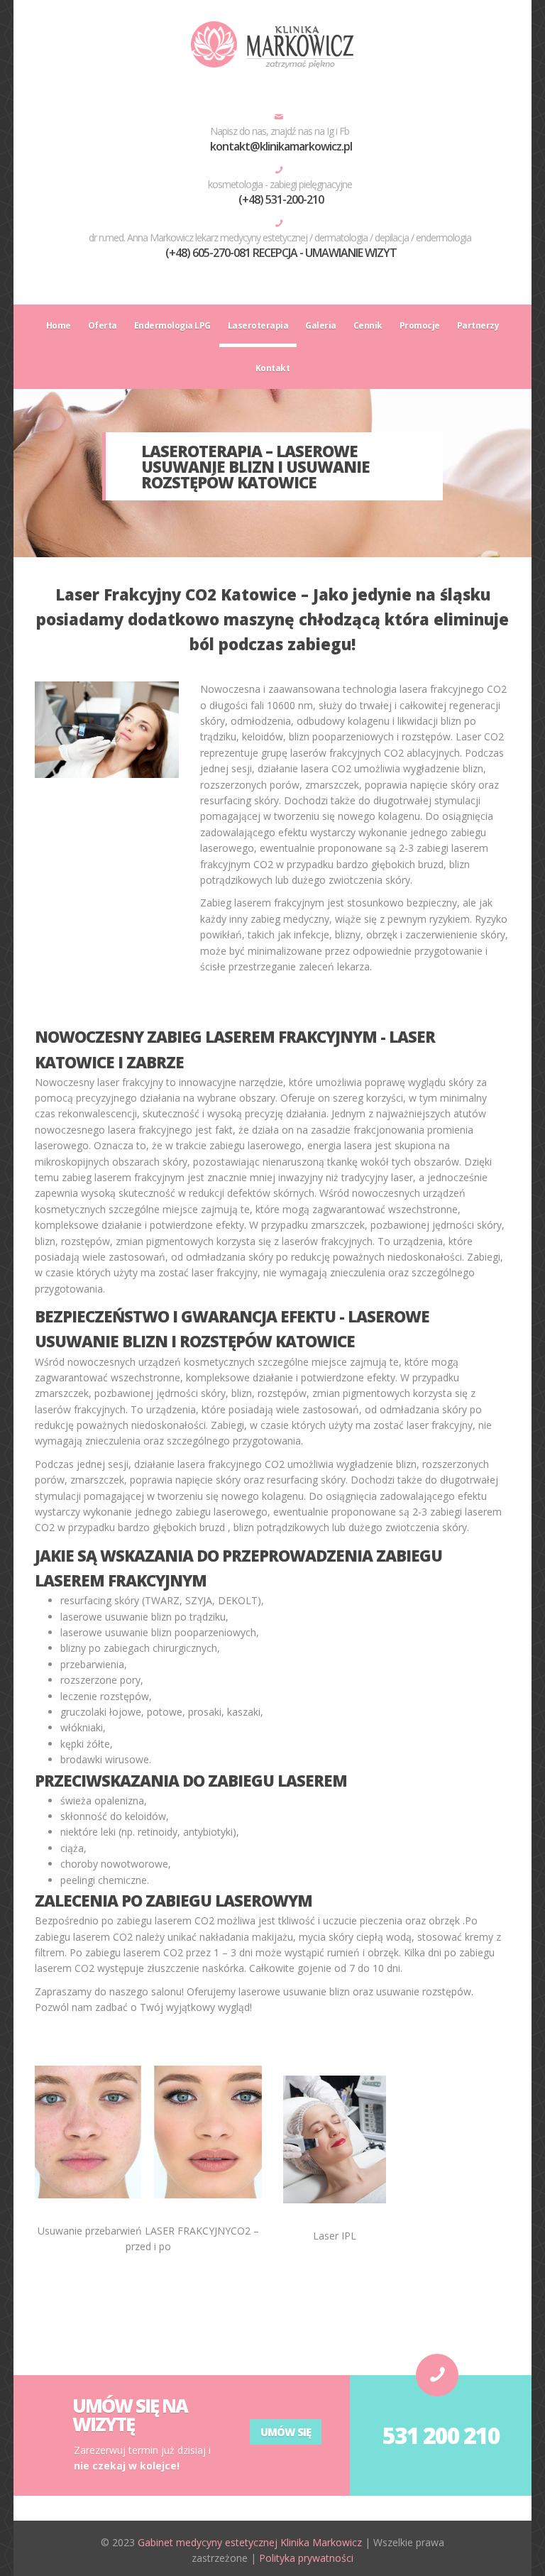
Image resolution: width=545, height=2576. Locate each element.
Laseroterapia (258, 325)
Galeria (321, 325)
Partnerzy (478, 325)
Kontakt (273, 368)
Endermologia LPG (172, 325)
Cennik (368, 325)
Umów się (286, 2432)
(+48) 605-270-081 (208, 253)
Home (59, 325)
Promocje (420, 325)
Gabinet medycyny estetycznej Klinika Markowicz (250, 2542)
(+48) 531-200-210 (281, 199)
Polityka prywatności (306, 2558)
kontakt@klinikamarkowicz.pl (281, 146)
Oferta (103, 325)
